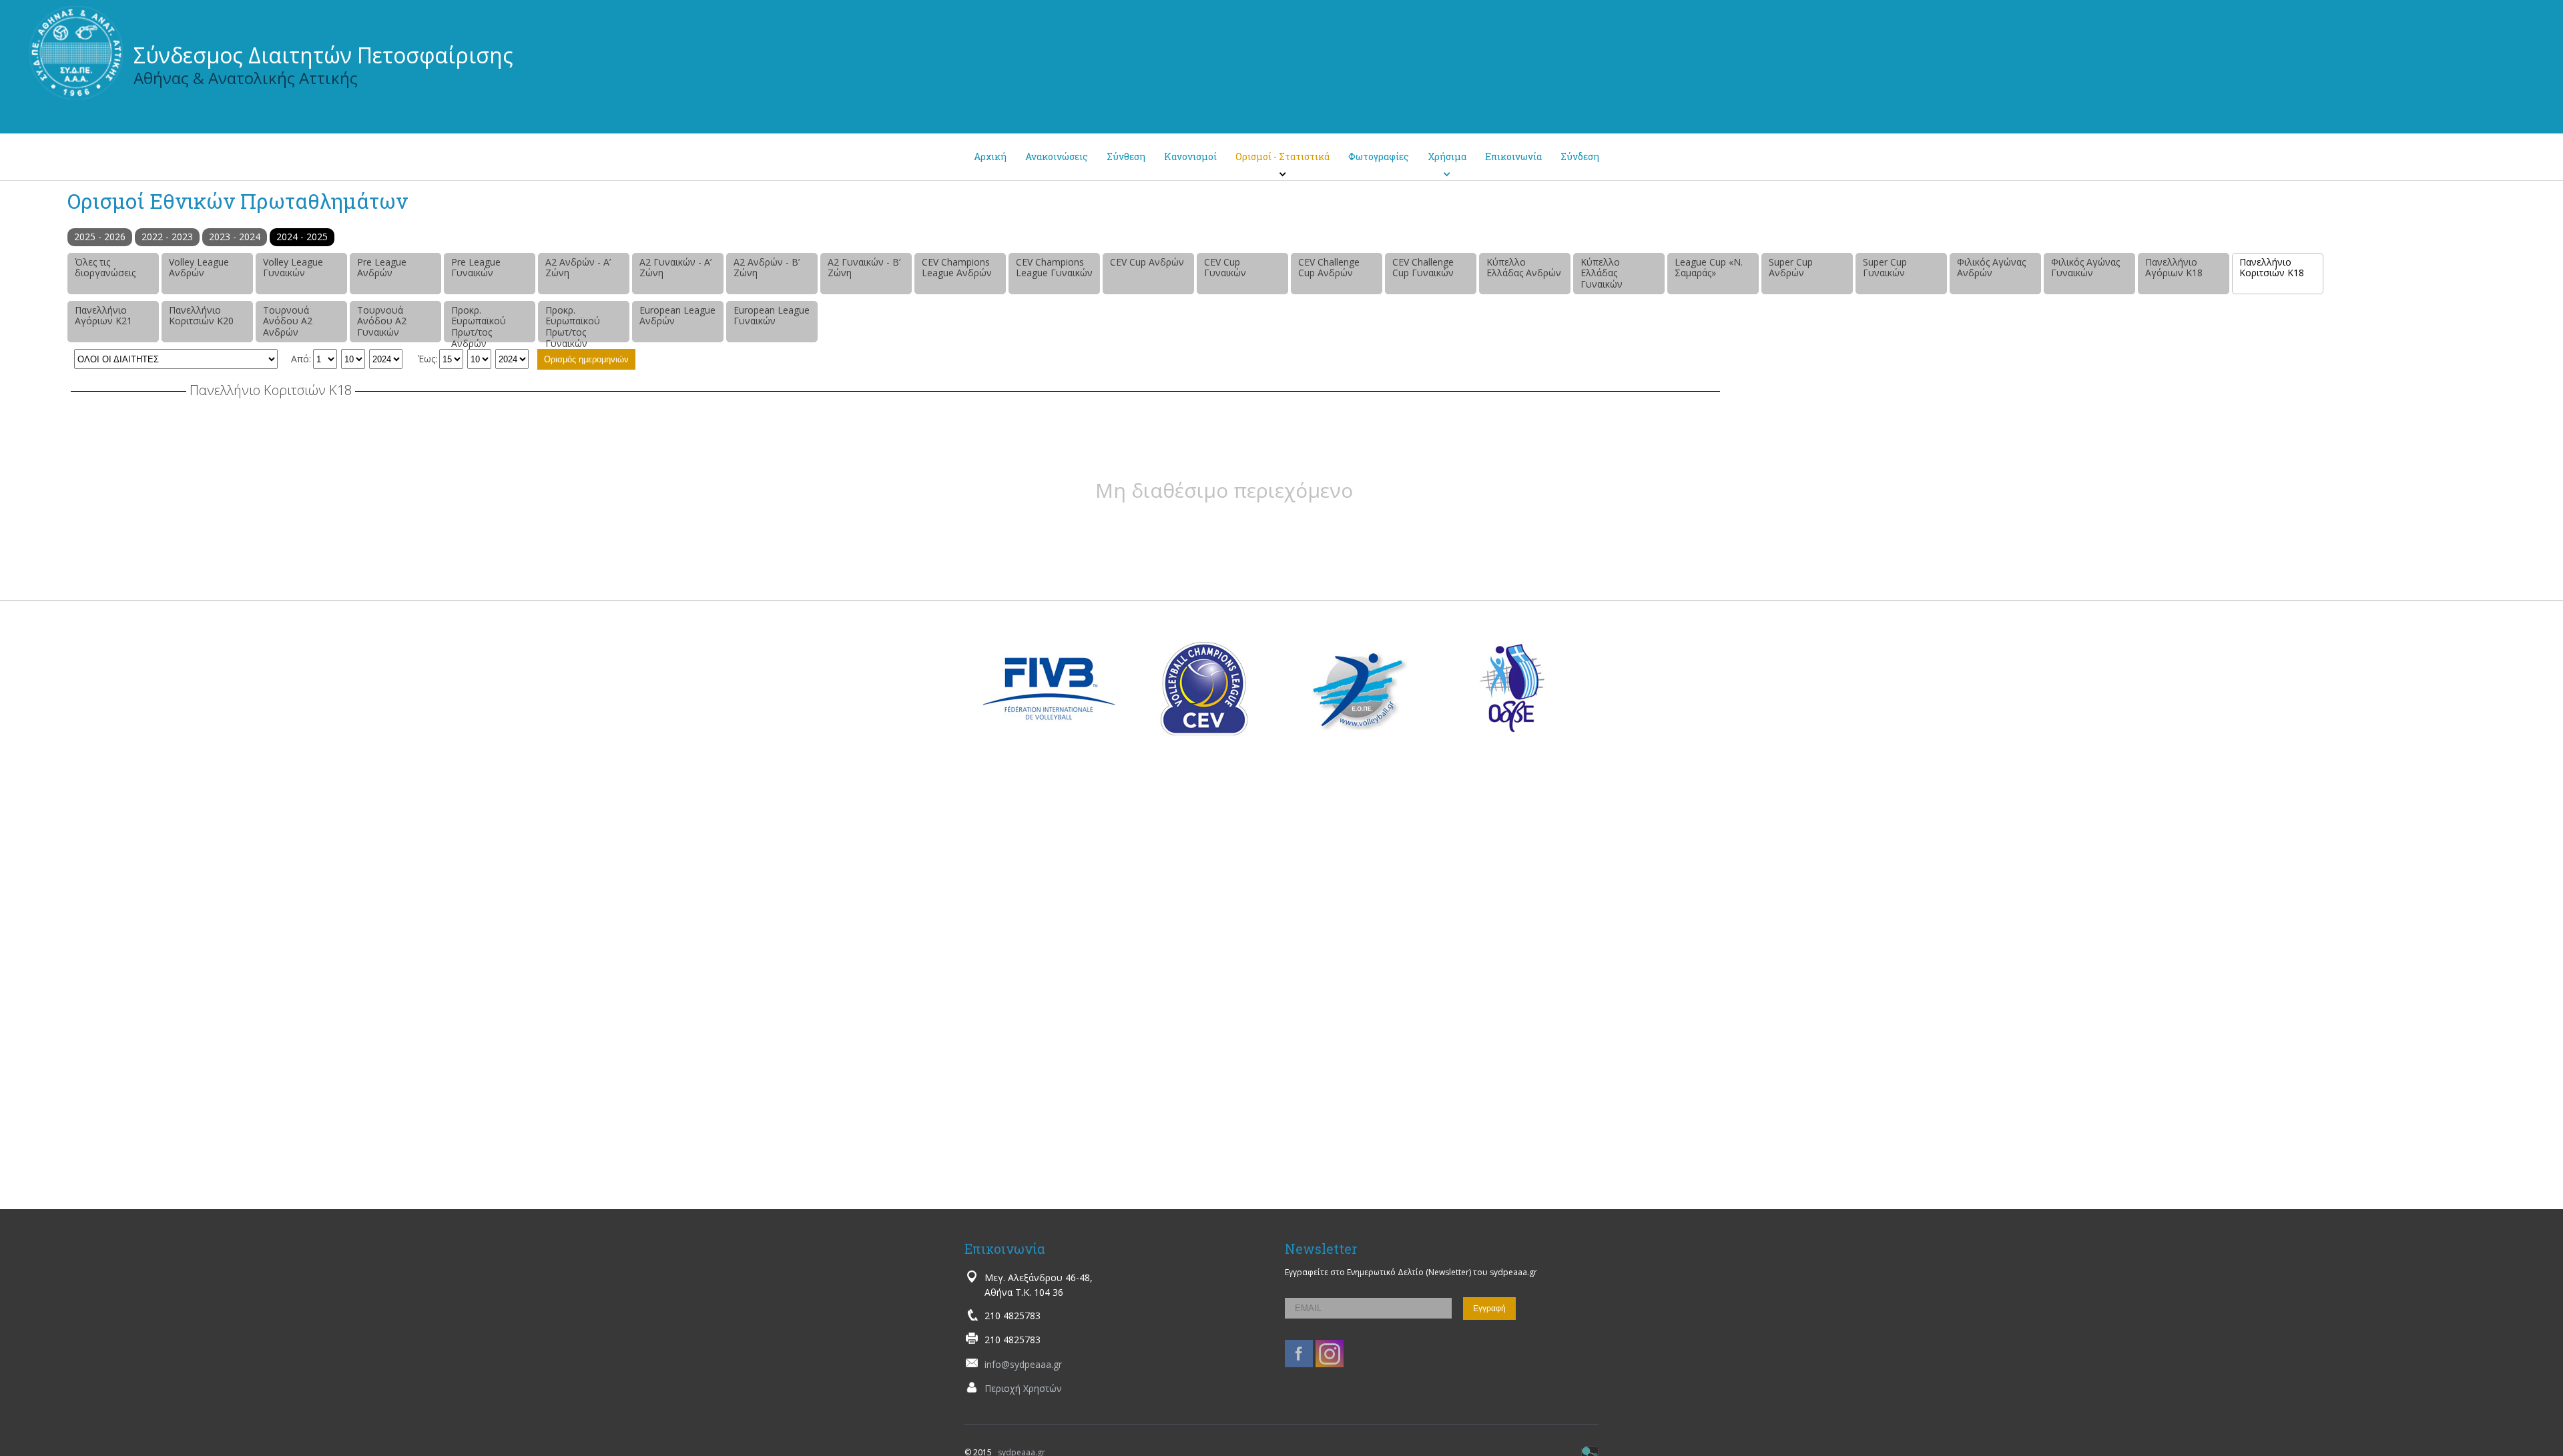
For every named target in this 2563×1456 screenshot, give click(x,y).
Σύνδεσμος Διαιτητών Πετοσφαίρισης (323, 55)
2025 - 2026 (100, 237)
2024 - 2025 (302, 237)
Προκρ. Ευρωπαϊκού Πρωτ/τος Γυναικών (573, 323)
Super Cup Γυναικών (1885, 268)
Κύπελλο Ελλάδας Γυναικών (1602, 273)
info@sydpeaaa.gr (1023, 1364)
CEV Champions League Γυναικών (1054, 268)
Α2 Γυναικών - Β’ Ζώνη (864, 268)
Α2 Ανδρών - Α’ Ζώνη (578, 268)
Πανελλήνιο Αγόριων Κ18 (2174, 268)
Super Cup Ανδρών (1791, 268)
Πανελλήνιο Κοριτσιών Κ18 (2272, 268)
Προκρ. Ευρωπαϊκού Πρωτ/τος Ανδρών (479, 323)
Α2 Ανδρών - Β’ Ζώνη (767, 268)
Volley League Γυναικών (293, 268)
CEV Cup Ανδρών (1147, 262)
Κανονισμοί (1190, 156)
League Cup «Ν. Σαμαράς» (1709, 268)
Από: (301, 359)
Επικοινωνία (1513, 156)
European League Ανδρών (677, 316)
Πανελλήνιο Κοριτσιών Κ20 (201, 316)
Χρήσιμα (1447, 156)
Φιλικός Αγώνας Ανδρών (1991, 268)
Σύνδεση (1580, 156)
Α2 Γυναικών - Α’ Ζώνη (675, 268)
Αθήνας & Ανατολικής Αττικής (246, 78)
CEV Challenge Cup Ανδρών (1329, 268)
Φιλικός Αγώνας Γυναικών (2085, 268)
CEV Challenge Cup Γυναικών (1423, 268)
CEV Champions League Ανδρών (957, 268)
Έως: (428, 359)
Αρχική (990, 156)
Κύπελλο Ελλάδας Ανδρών (1524, 268)
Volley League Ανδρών (199, 268)
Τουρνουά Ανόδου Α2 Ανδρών (288, 321)
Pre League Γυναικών (476, 268)
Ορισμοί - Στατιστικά (1283, 156)
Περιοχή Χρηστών (1023, 1388)
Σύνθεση (1126, 156)
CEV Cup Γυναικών (1225, 268)
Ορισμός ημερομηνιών (586, 359)
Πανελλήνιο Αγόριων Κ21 (103, 316)
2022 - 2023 (167, 237)
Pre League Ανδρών (382, 268)
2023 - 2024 (235, 237)
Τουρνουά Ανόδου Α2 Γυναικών (382, 321)
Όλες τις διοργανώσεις (105, 268)
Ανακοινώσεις (1057, 156)
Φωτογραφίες (1379, 156)
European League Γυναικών (772, 316)
